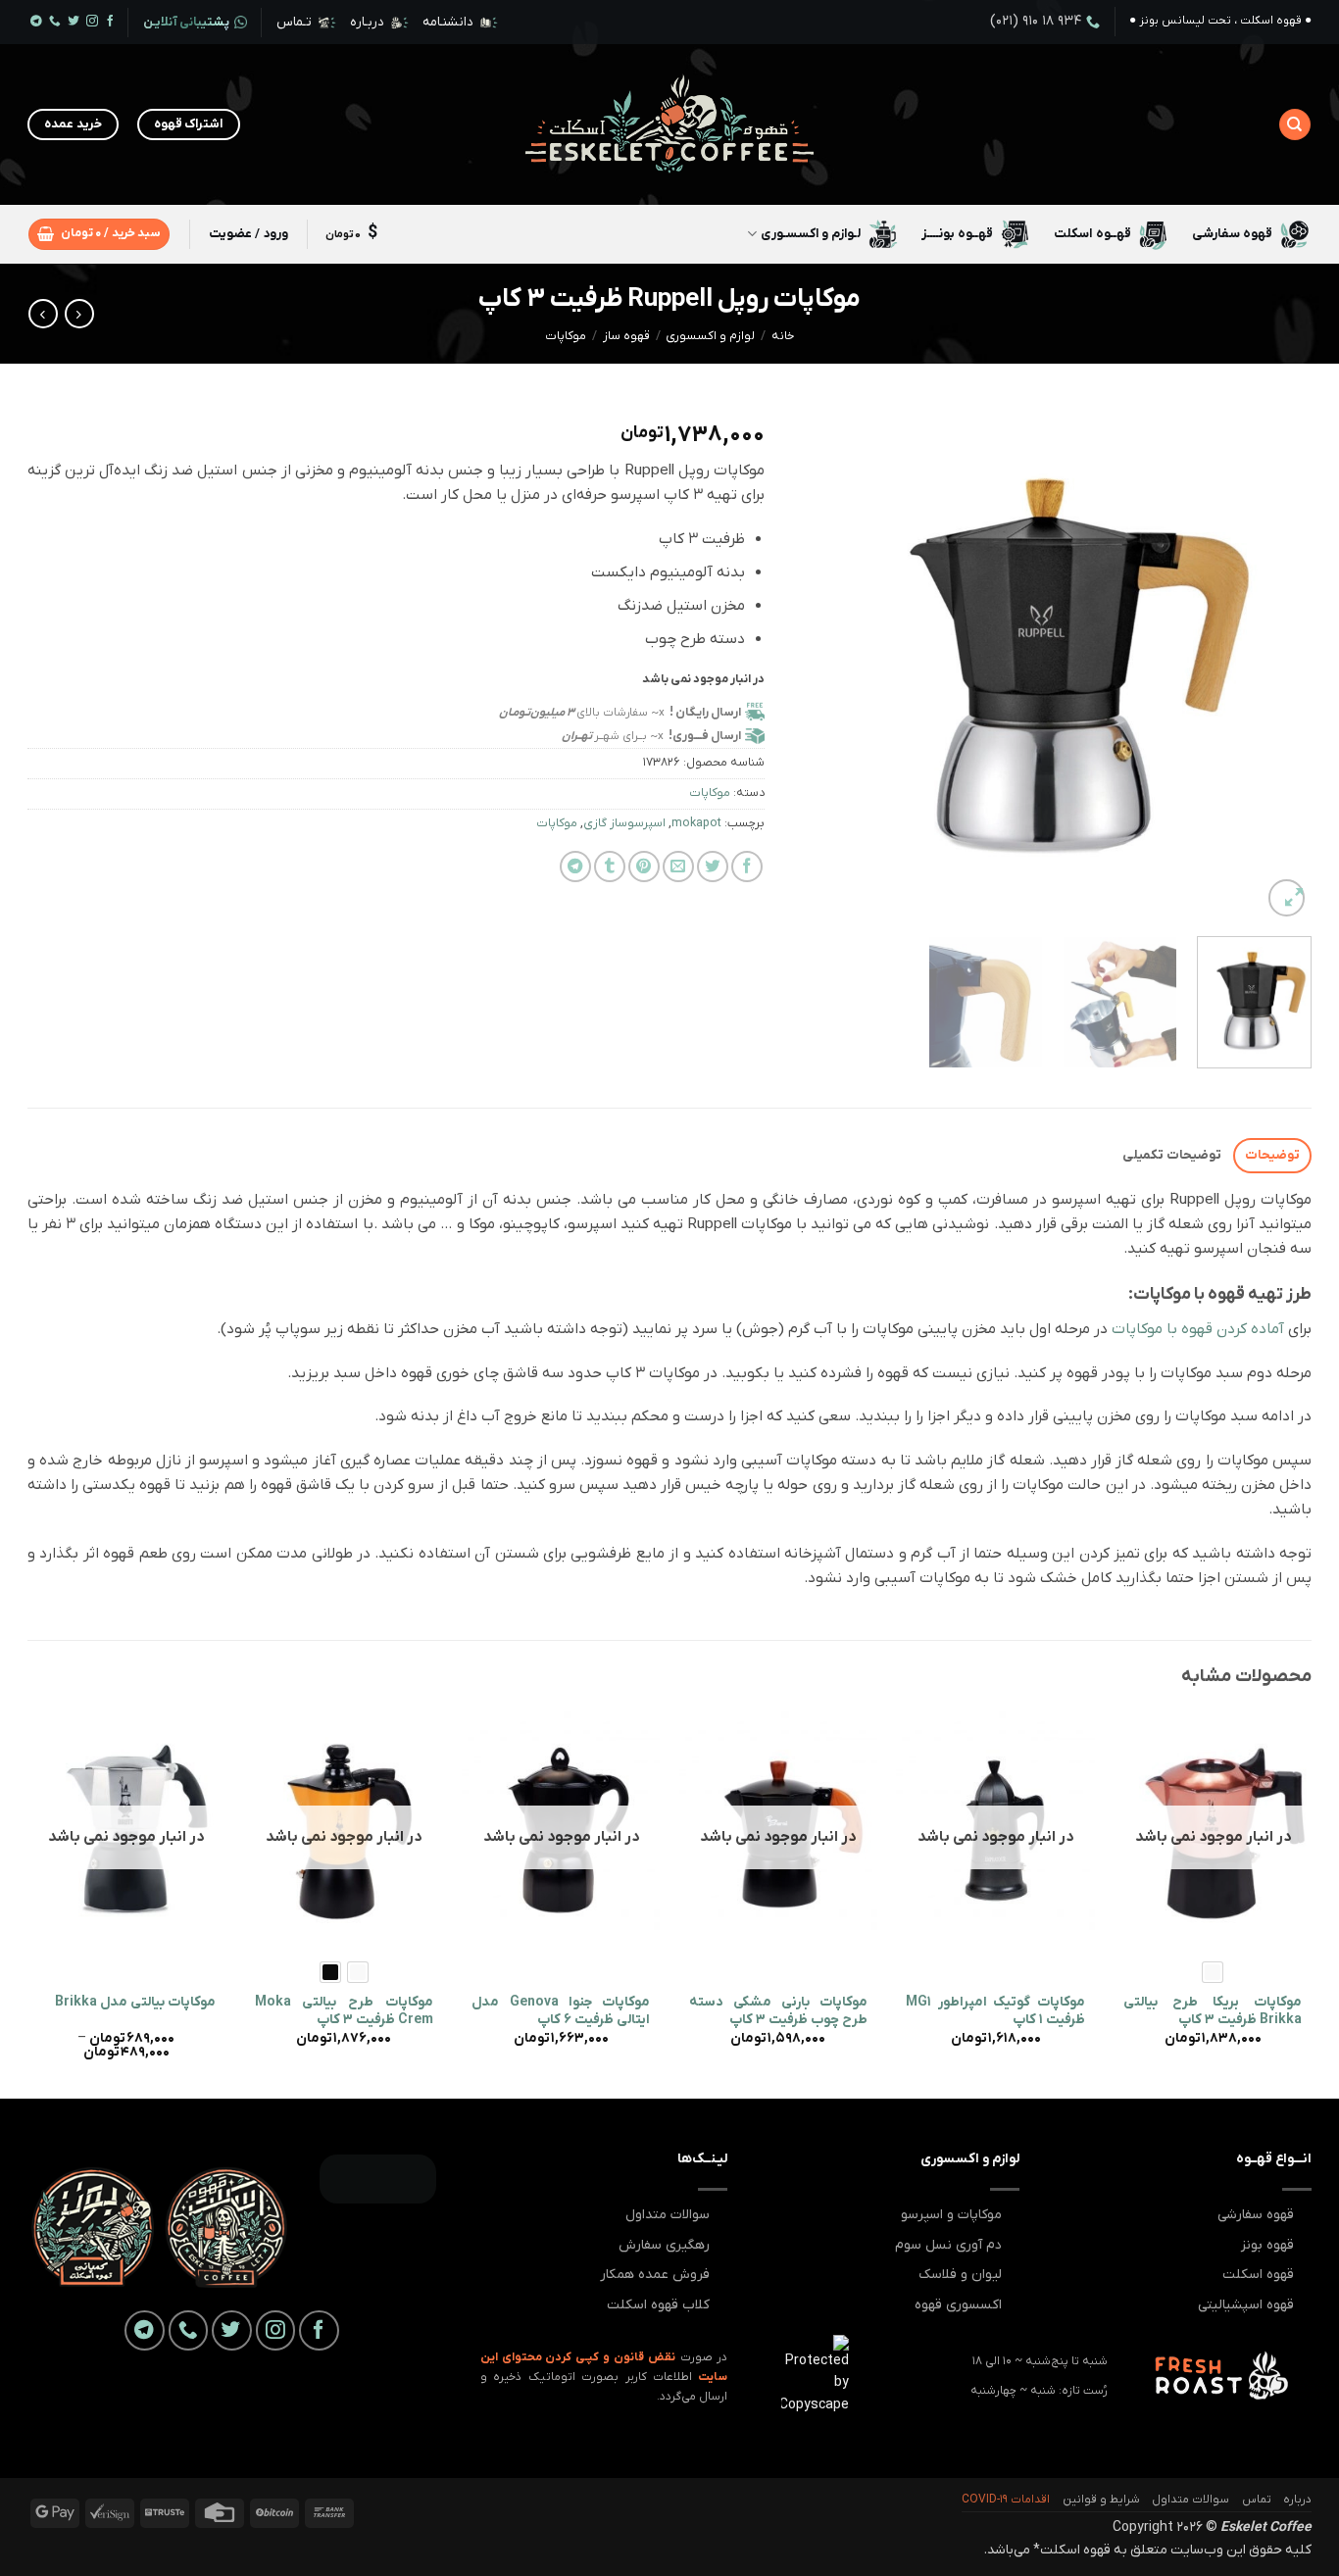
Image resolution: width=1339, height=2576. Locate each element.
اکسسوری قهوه (958, 2305)
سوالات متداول (668, 2215)
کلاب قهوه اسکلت (658, 2305)
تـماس (294, 22)
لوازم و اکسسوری (710, 336)
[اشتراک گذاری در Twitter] (713, 867)
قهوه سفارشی (1232, 234)
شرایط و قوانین (1101, 2500)
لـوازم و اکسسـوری (811, 234)
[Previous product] (43, 314)
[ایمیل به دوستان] (678, 867)
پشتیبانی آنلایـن (186, 22)
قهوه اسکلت (1258, 2275)
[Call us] (55, 22)
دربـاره (367, 22)
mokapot (696, 823)
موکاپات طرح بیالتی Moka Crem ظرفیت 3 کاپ (344, 2011)
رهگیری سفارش (664, 2245)
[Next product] (79, 314)
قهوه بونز (1267, 2245)
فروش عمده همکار (655, 2275)
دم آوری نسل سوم (948, 2245)
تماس (1257, 2500)
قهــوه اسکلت (1092, 234)
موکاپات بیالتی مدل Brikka (135, 2003)
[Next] (815, 663)
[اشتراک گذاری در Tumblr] (610, 867)
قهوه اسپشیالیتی (1246, 2305)
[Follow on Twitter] (74, 22)
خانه (783, 336)
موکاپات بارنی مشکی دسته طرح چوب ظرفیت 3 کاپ (778, 2011)
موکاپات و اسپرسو (951, 2215)
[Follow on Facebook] (111, 22)
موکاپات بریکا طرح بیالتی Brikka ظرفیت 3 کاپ (1213, 2011)
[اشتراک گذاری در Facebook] (747, 867)
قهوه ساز (626, 336)
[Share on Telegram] (575, 867)
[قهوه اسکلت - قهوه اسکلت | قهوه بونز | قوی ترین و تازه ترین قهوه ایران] (670, 125)
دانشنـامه (448, 22)
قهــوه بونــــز (957, 234)
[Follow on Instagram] (92, 22)
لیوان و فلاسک (960, 2275)
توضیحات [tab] (1272, 1155)
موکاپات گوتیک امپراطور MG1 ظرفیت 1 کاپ (995, 2011)
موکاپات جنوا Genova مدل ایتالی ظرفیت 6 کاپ (561, 2011)
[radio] (1213, 1972)
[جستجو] (1294, 124)
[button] (99, 234)
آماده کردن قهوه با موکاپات (1198, 1329)
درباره (1297, 2500)
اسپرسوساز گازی (624, 823)
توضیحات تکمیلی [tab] (1172, 1155)
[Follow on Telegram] (36, 22)
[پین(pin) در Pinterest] (644, 867)
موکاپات (566, 336)
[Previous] (1276, 663)
